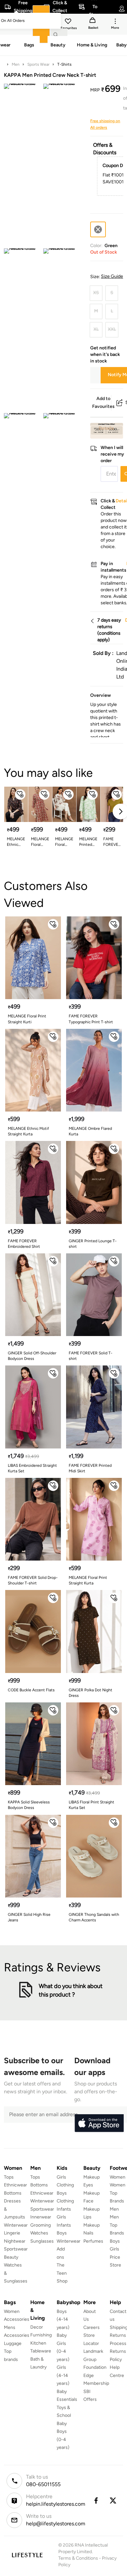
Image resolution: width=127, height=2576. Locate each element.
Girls (114, 2249)
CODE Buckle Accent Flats (31, 1690)
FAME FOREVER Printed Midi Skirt (90, 1468)
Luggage (13, 2343)
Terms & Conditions (78, 2558)
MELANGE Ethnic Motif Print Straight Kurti (16, 842)
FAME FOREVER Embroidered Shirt (24, 1244)
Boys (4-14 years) (63, 2319)
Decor (37, 2327)
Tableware (41, 2351)
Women (118, 2177)
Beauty (11, 2257)
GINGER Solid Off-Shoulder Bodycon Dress (32, 1356)
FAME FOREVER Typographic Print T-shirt (91, 1019)
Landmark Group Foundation (95, 2359)
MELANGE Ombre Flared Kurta (90, 1131)
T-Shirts (64, 64)
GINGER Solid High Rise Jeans (29, 1917)
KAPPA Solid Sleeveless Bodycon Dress (29, 1805)
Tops (9, 2177)
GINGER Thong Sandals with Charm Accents (94, 1917)
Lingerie (12, 2233)
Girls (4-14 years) (63, 2375)
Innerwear (41, 2217)
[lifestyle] (27, 2555)
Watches (39, 2233)
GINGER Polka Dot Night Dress (91, 1693)
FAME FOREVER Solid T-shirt (112, 842)
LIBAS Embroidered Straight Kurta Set (32, 1468)
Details (106, 428)
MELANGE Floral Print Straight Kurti (64, 842)
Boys (115, 2241)
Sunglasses (42, 2241)
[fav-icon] (69, 22)
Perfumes (93, 2241)
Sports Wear (38, 64)
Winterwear (16, 2225)
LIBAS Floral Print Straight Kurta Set (92, 1805)
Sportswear (16, 2249)
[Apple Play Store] (99, 2123)
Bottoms (13, 2193)
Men (16, 64)
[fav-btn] (20, 795)
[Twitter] (113, 2501)
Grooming (41, 2225)
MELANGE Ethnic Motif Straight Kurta (28, 1131)
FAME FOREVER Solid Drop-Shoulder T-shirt (33, 1580)
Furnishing (41, 2335)
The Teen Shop (62, 2273)
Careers (92, 2327)
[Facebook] (96, 2501)
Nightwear (15, 2241)
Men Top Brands (117, 2225)
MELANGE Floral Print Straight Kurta (40, 842)
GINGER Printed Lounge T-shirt (93, 1244)
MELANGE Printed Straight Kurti (88, 842)
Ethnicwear (15, 2185)
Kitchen (38, 2343)
